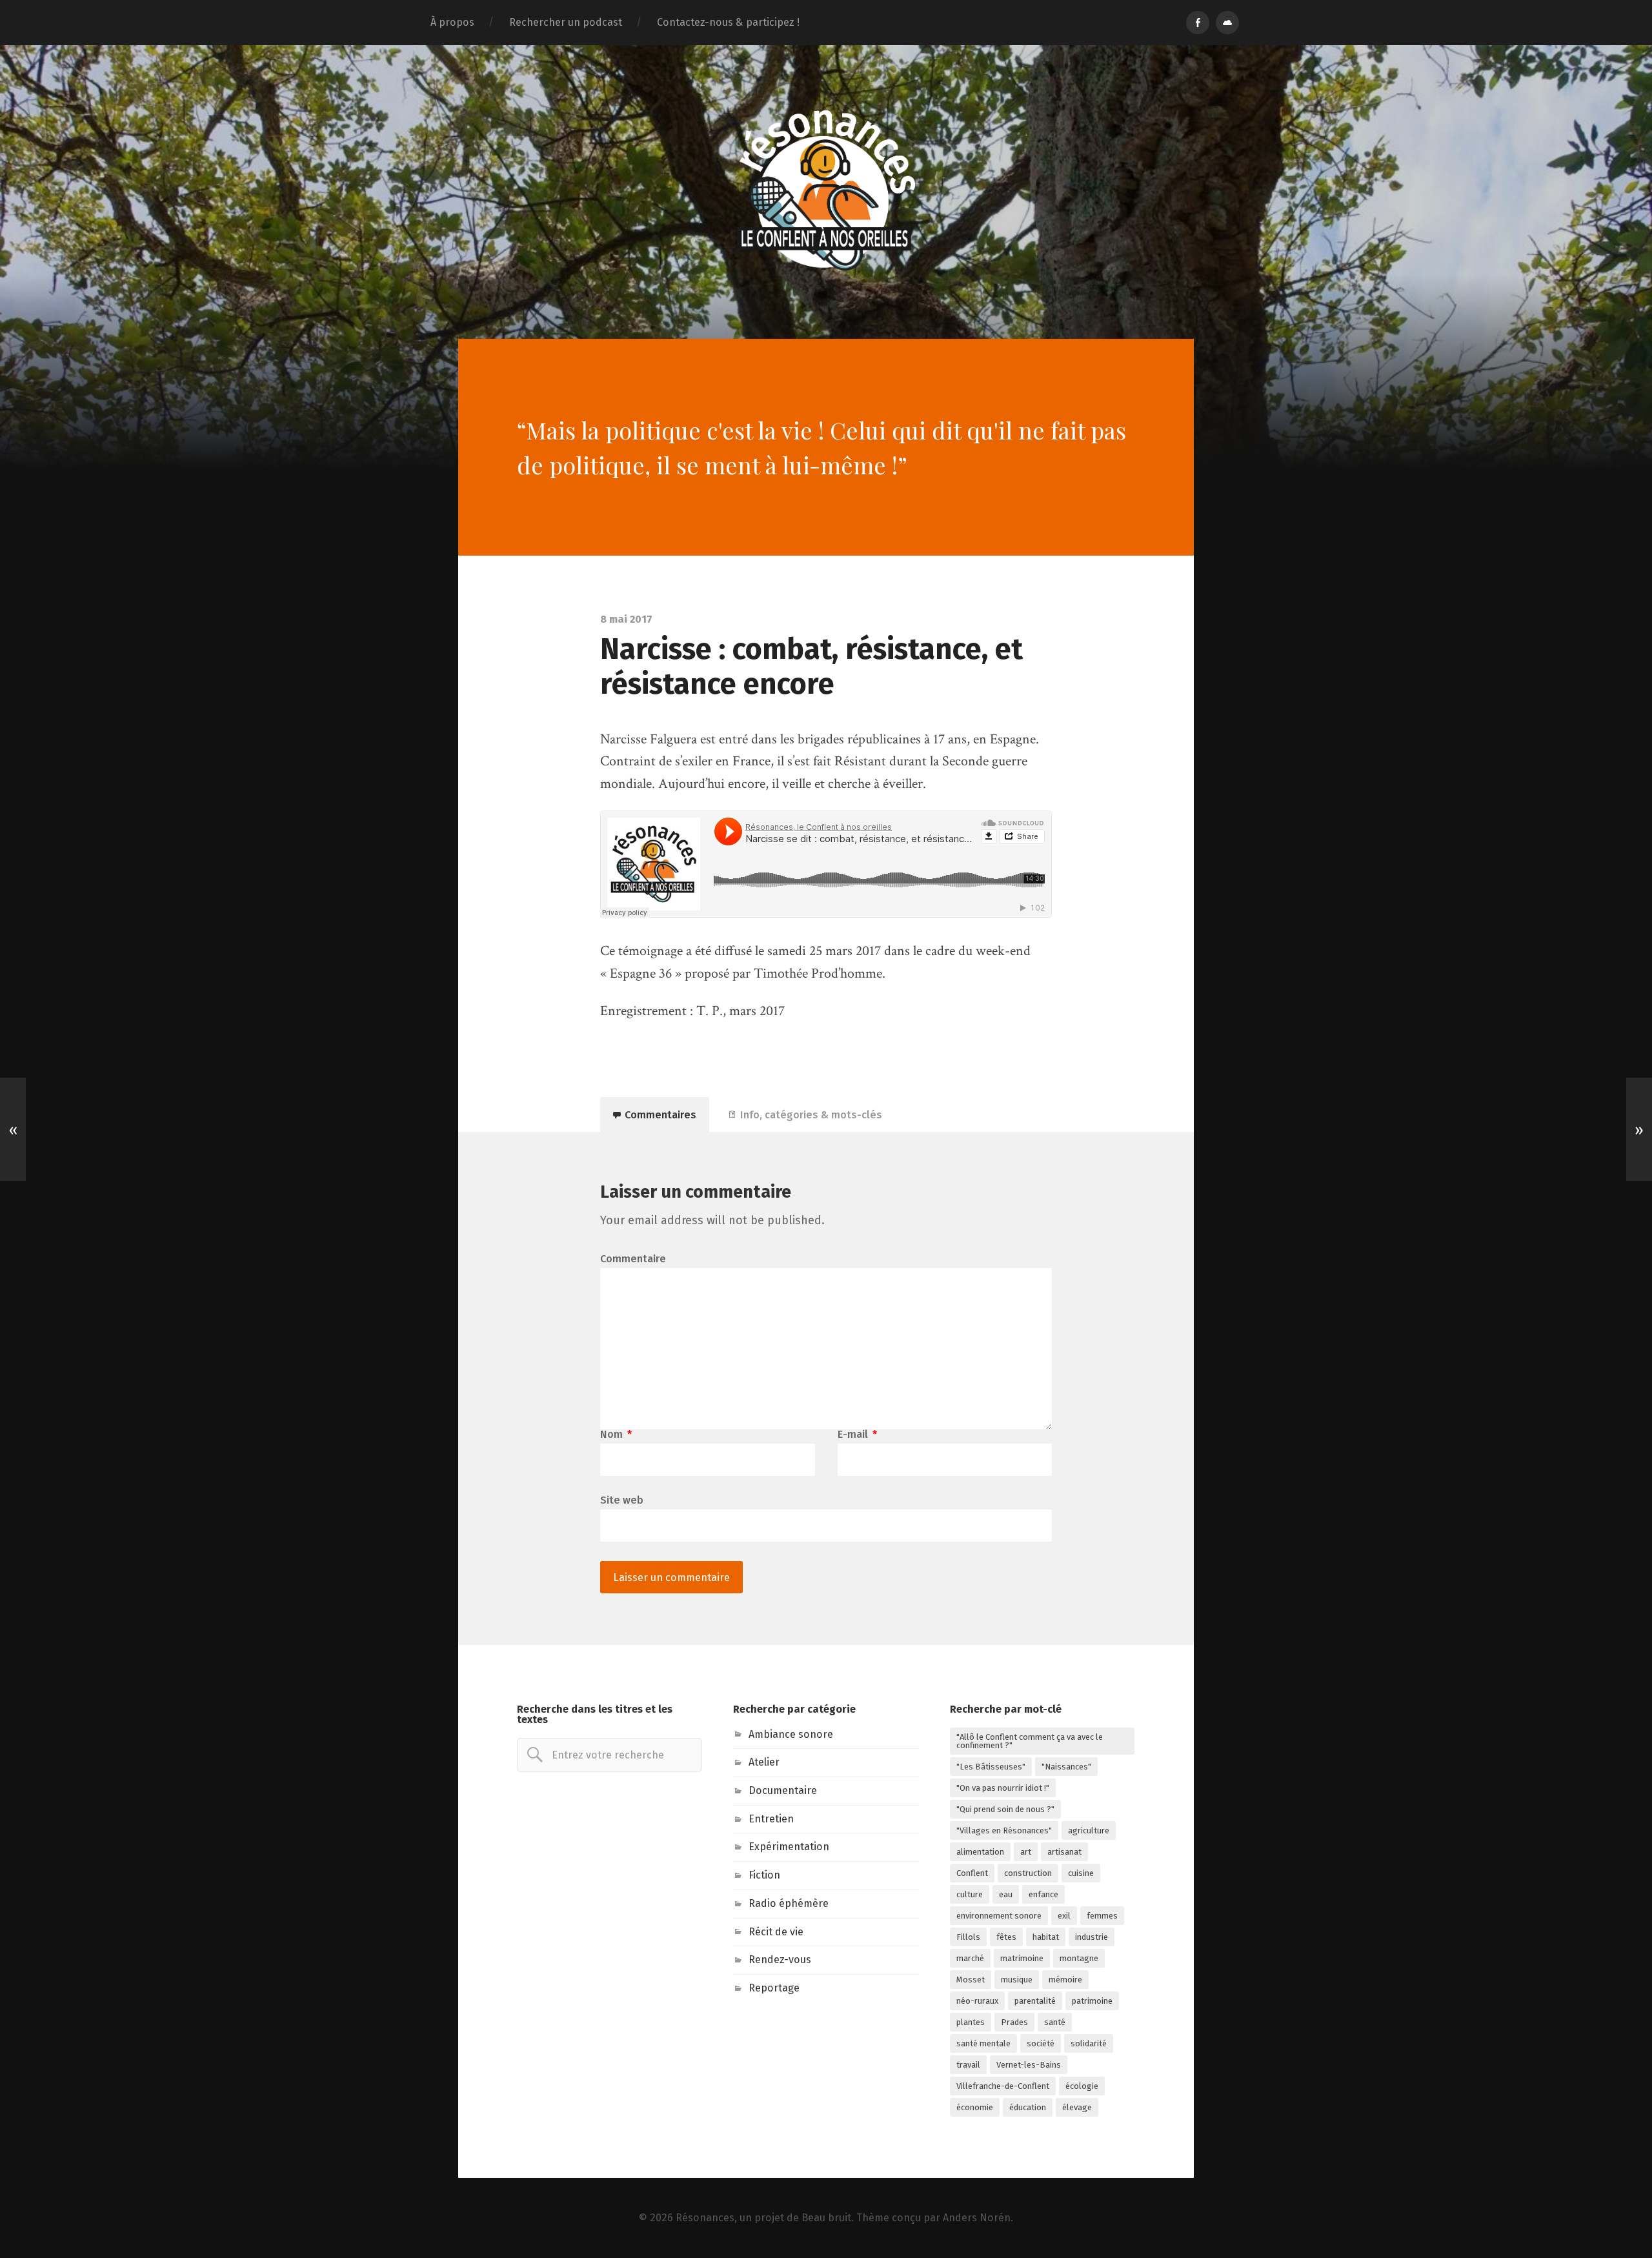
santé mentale (983, 2043)
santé (1055, 2022)
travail (968, 2065)
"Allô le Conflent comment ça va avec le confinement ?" (1030, 1741)
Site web (622, 1500)
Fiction (764, 1875)
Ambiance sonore (791, 1734)
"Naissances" (1066, 1767)
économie (975, 2107)
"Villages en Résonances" (1004, 1830)
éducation (1028, 2107)
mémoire (1065, 1980)
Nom (616, 1435)
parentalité (1035, 2001)
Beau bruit (826, 2218)
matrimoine (1022, 1958)
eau (1006, 1894)
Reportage (774, 1988)
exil (1064, 1916)
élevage (1077, 2107)
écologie (1082, 2086)
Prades (1014, 2022)
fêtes (1006, 1937)
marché (970, 1958)
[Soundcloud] (1227, 23)
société (1041, 2043)
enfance (1043, 1894)
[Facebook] (1198, 23)
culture (970, 1894)
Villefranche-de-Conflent (1003, 2086)
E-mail (857, 1435)
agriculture (1089, 1830)
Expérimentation (789, 1847)
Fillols (968, 1937)
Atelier (764, 1762)
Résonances (705, 2218)
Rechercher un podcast (566, 22)
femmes (1102, 1916)
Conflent (972, 1873)
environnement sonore (999, 1916)
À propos (452, 22)
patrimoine (1092, 2001)
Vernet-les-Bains (1029, 2065)
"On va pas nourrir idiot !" (1003, 1788)
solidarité (1089, 2043)
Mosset (971, 1980)
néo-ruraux (977, 2001)
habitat (1046, 1937)
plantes (971, 2022)
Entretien (771, 1819)
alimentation (980, 1852)
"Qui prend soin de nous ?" (1005, 1809)
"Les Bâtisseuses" (991, 1767)
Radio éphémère (789, 1903)
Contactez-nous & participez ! (728, 22)
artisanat (1064, 1852)
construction (1028, 1873)
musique (1017, 1980)
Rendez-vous (780, 1960)
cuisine (1081, 1873)
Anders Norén (977, 2218)
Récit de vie (776, 1932)
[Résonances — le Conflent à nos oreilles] (826, 190)
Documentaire (783, 1790)
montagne (1079, 1958)
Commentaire (633, 1259)
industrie (1092, 1937)
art (1026, 1852)
